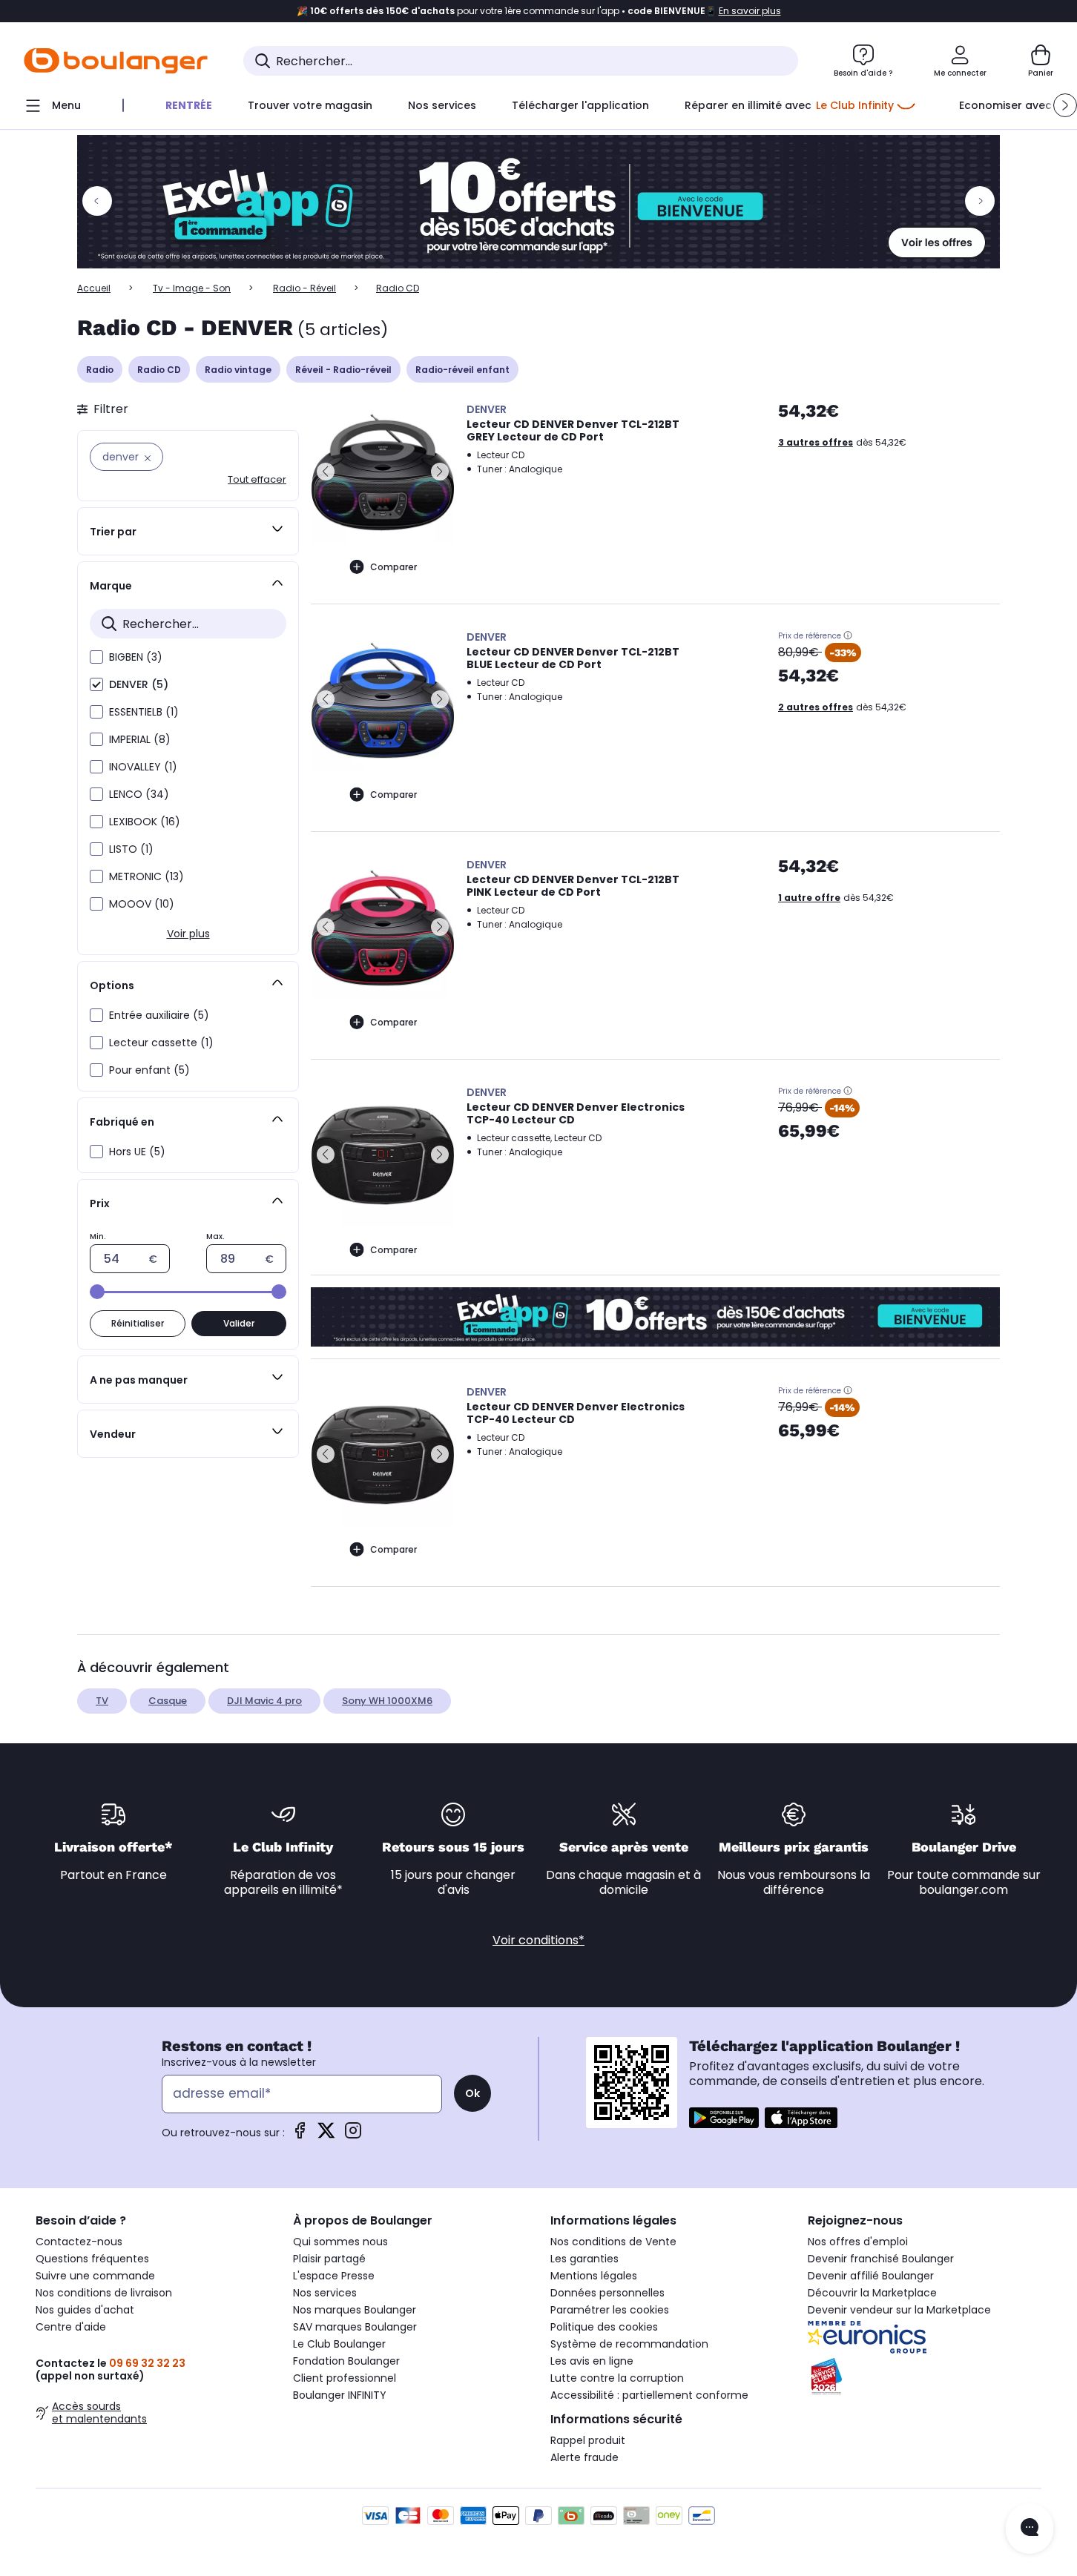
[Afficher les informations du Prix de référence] (848, 635)
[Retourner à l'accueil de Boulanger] (116, 61)
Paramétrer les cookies (610, 2310)
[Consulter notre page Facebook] (300, 2135)
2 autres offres (816, 707)
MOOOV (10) (142, 904)
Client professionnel (345, 2378)
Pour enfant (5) (149, 1070)
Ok (472, 2093)
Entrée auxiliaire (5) (159, 1015)
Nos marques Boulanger (355, 2310)
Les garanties (584, 2259)
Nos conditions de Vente (613, 2242)
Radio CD (159, 370)
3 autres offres (816, 442)
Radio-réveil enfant (462, 370)
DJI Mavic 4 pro (264, 1701)
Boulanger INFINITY (340, 2395)
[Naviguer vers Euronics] (925, 2337)
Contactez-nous (79, 2242)
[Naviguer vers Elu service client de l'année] (925, 2377)
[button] (1065, 105)
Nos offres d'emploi (858, 2242)
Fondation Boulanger (346, 2361)
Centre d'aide (71, 2327)
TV (102, 1701)
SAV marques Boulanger (355, 2327)
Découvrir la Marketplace (872, 2293)
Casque (168, 1701)
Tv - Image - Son (192, 288)
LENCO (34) (139, 794)
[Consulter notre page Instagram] (353, 2135)
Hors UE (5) (137, 1152)
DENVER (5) (139, 684)
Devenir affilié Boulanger (871, 2276)
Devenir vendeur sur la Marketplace (899, 2310)
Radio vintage (238, 370)
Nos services (325, 2293)
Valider (239, 1323)
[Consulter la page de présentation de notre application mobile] (724, 2118)
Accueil (94, 288)
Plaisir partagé (329, 2259)
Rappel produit (588, 2440)
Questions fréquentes (92, 2259)
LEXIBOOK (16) (145, 822)
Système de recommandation (629, 2344)
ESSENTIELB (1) (144, 712)
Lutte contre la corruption (617, 2378)
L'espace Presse (334, 2276)
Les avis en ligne (592, 2361)
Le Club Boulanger (339, 2344)
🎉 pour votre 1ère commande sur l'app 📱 (539, 11)
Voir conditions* (538, 1940)
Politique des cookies (604, 2327)
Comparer (393, 567)
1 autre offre (809, 898)
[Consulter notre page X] (326, 2135)
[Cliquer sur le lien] (538, 202)
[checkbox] (96, 657)
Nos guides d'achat (85, 2310)
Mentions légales (594, 2276)
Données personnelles (607, 2293)
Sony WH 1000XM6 (387, 1701)
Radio (100, 370)
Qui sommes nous (340, 2242)
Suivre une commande (95, 2276)
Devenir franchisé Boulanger (881, 2259)
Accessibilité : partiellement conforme (649, 2395)
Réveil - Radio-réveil (343, 370)
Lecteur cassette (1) (161, 1043)
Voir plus (188, 934)
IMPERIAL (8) (140, 739)
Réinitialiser (138, 1323)
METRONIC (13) (146, 876)
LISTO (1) (131, 849)
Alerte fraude (584, 2457)
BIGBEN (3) (136, 657)
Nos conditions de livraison (104, 2293)
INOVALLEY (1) (143, 767)
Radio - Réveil (304, 288)
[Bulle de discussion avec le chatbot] (1030, 2529)
